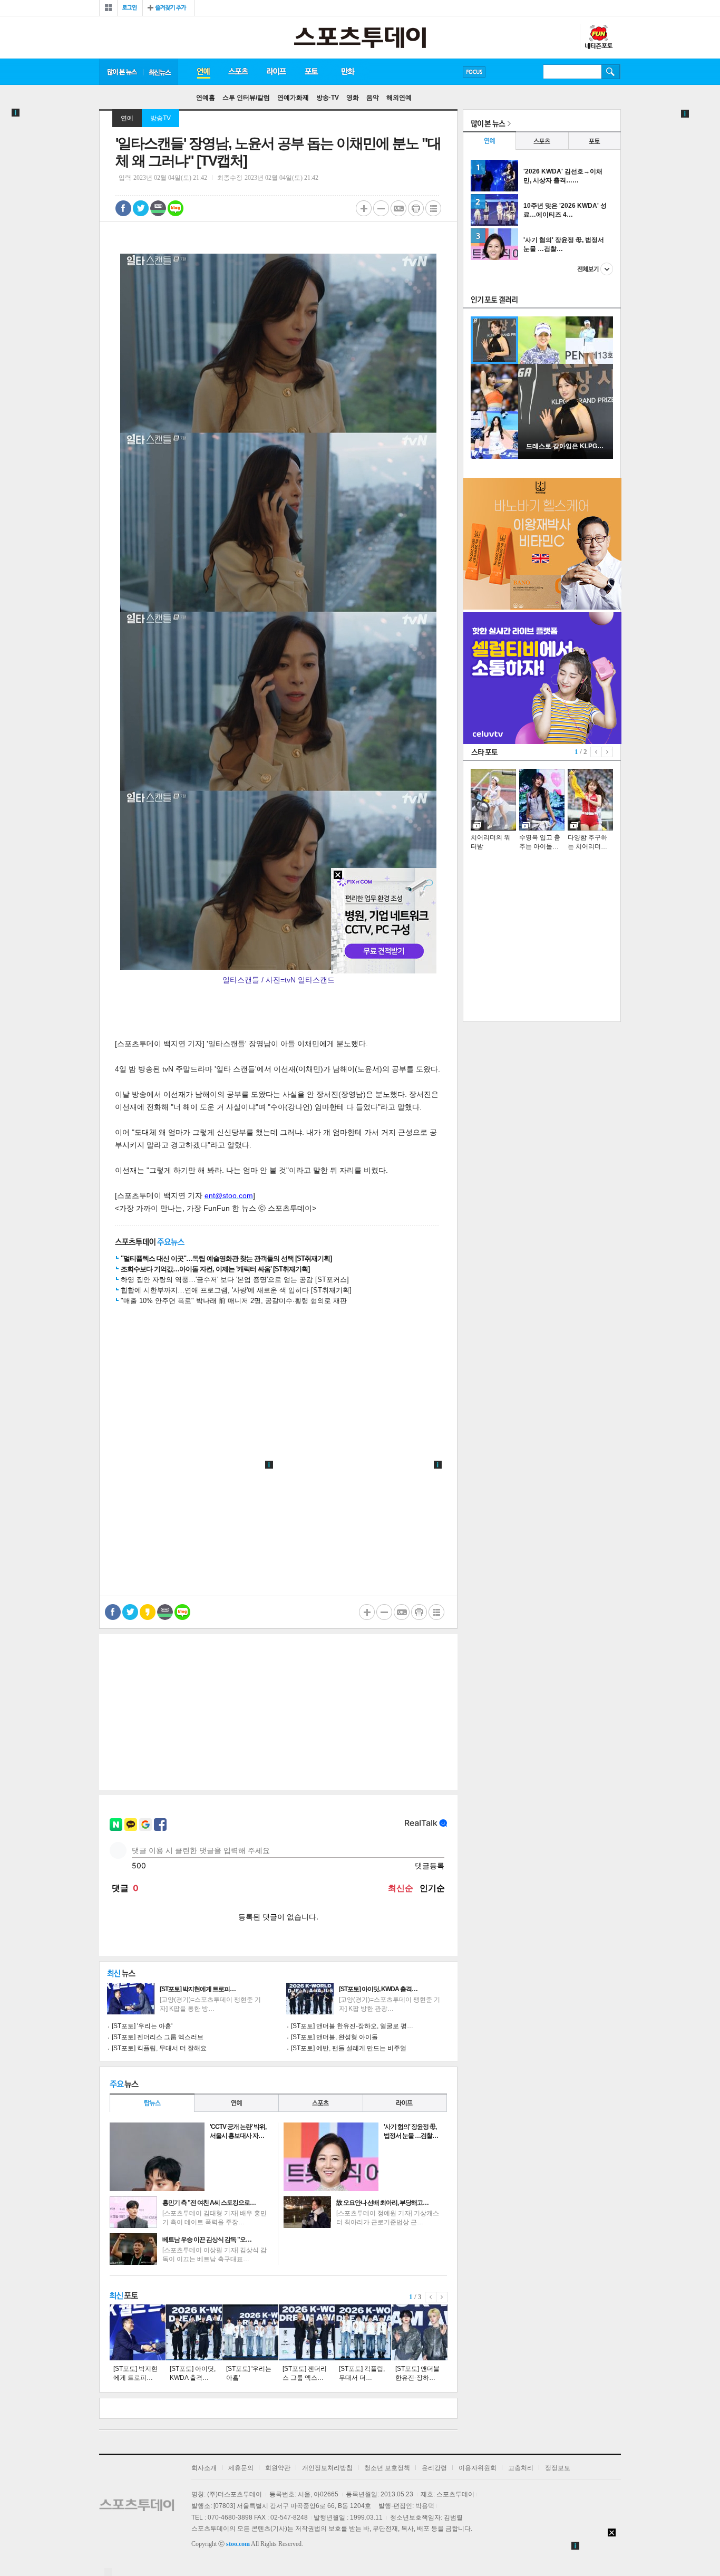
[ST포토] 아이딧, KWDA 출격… (378, 1989)
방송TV (160, 118)
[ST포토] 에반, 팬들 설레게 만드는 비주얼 (349, 2048)
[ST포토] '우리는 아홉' (142, 2026)
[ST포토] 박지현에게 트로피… (198, 1989)
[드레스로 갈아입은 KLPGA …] (566, 457)
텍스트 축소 (381, 208)
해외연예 (399, 98)
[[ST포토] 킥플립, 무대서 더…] (363, 2332)
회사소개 (204, 2468)
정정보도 (558, 2468)
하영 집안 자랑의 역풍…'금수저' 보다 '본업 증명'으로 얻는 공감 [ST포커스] (235, 1280)
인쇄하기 (416, 208)
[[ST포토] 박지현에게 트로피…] (138, 2332)
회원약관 (278, 2468)
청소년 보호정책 (387, 2468)
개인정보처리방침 (327, 2468)
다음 (442, 2297)
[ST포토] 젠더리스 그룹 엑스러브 (158, 2037)
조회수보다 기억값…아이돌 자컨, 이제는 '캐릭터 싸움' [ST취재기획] (215, 1269)
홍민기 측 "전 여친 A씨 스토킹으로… (209, 2203)
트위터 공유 (141, 208)
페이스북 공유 (123, 208)
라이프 (276, 72)
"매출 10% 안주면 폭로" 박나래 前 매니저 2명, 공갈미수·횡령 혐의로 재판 (234, 1301)
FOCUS (474, 72)
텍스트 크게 (364, 208)
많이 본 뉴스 (121, 72)
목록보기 (433, 208)
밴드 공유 (158, 208)
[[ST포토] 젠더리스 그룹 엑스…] (307, 2332)
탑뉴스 (152, 2103)
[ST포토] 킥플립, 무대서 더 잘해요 (159, 2048)
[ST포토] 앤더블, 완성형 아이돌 (334, 2037)
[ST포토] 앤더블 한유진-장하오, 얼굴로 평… (352, 2026)
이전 (431, 2297)
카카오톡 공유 (148, 1612)
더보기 (595, 269)
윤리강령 (434, 2468)
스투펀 (598, 37)
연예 (203, 72)
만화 (348, 72)
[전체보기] (108, 8)
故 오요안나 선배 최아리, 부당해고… (382, 2203)
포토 (311, 72)
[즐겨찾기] (169, 8)
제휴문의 (241, 2468)
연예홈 (206, 98)
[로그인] (130, 8)
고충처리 (521, 2468)
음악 (373, 98)
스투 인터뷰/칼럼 (246, 98)
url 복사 (398, 208)
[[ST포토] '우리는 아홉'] (250, 2332)
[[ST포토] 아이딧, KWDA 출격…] (194, 2332)
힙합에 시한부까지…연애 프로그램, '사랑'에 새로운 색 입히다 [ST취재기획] (236, 1290)
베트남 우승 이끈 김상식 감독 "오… (207, 2240)
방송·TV (328, 98)
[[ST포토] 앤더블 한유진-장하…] (420, 2332)
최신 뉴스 (161, 72)
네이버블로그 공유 (176, 208)
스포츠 (238, 72)
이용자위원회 (478, 2468)
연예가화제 (293, 98)
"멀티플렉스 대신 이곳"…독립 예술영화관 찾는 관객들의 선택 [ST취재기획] (226, 1258)
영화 (353, 98)
